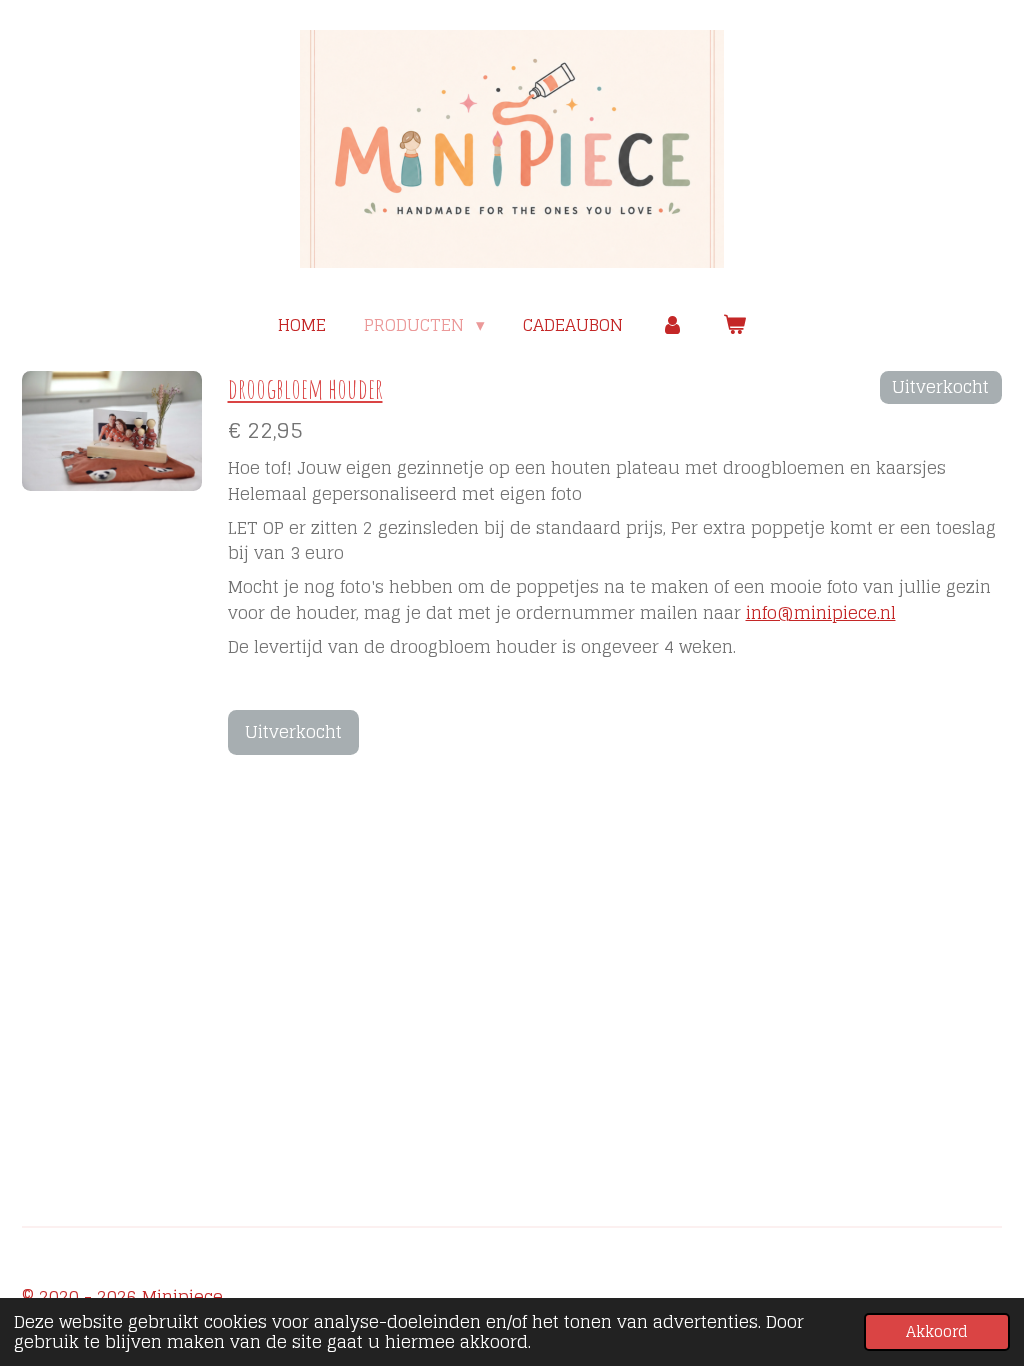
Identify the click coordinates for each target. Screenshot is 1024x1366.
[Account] (673, 325)
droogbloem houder (305, 388)
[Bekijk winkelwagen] (734, 325)
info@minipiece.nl (821, 612)
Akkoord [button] (937, 1331)
